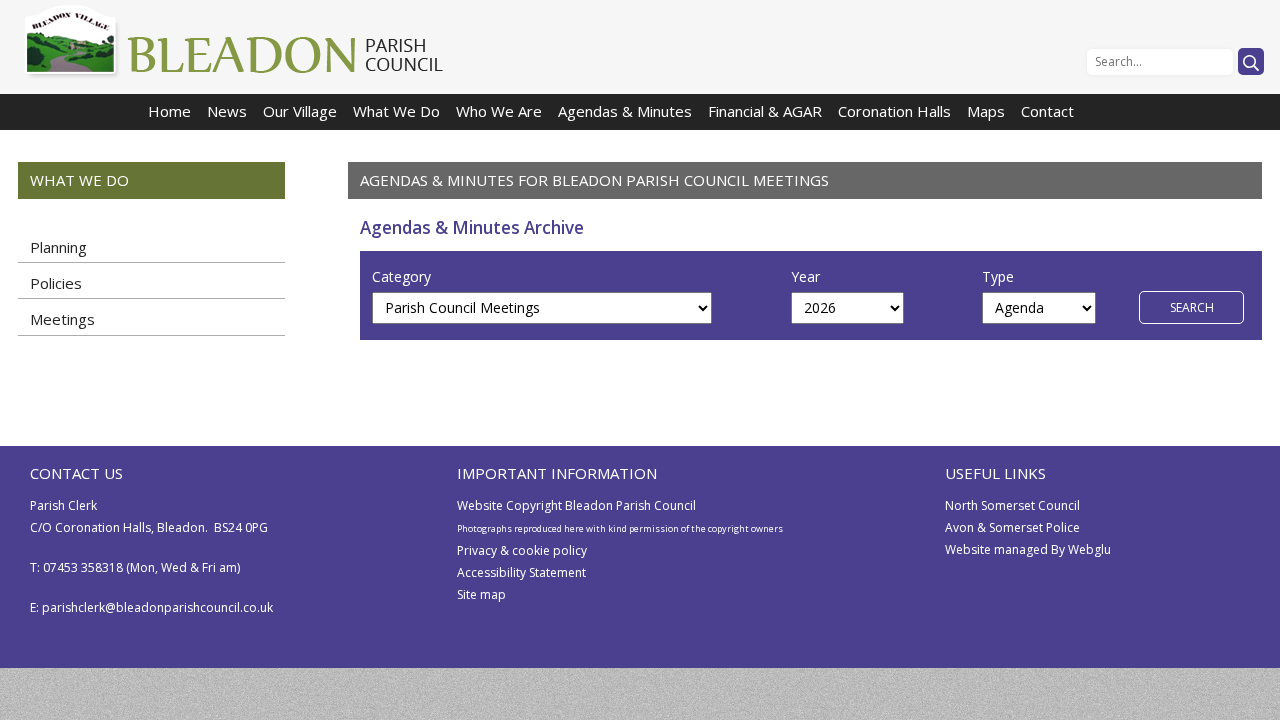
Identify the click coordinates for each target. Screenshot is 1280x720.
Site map (481, 594)
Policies (56, 283)
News (227, 111)
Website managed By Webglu (1028, 549)
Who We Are (499, 111)
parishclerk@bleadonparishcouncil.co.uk (157, 607)
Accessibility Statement (521, 572)
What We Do (396, 111)
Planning (58, 247)
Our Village (300, 111)
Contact (1047, 111)
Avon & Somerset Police (1012, 527)
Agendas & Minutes (625, 111)
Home (169, 111)
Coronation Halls (894, 111)
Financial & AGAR (765, 111)
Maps (986, 111)
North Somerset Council (1012, 505)
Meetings (62, 319)
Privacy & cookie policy (522, 550)
